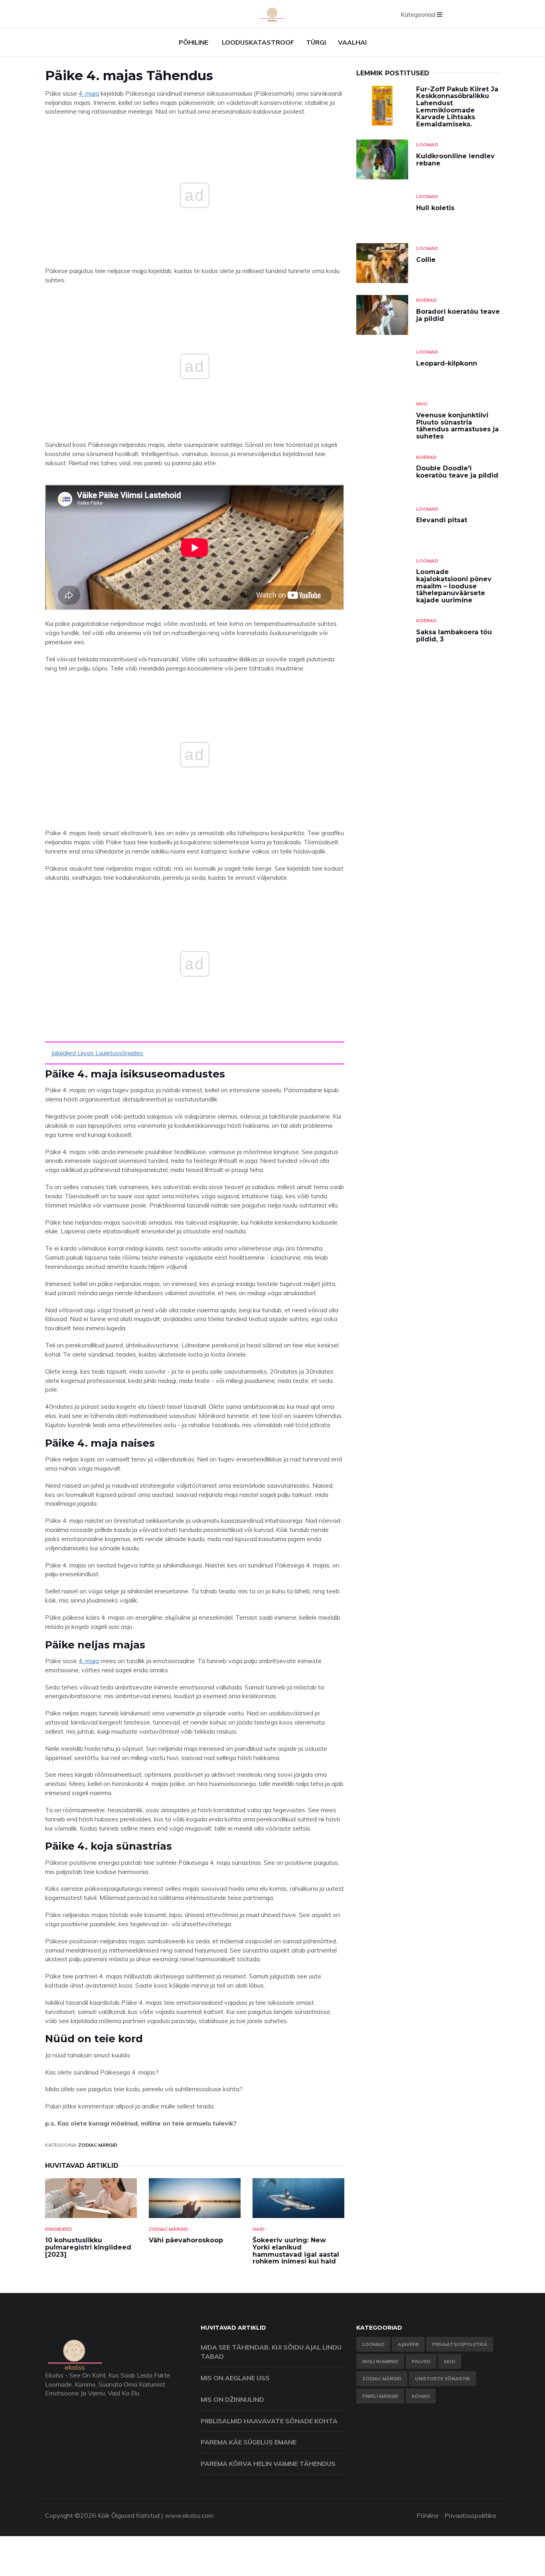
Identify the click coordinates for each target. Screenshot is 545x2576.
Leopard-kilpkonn (447, 363)
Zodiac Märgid (98, 2145)
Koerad (426, 300)
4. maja (89, 93)
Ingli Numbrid (380, 2361)
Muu (422, 404)
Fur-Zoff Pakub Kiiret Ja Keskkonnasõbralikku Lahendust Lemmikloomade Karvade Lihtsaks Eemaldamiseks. (457, 107)
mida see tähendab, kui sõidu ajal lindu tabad (271, 2352)
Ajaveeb (408, 2344)
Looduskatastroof (258, 42)
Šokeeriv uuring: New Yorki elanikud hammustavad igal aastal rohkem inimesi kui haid (296, 2251)
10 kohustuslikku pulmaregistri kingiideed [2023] (88, 2247)
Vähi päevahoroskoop (186, 2240)
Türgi (316, 42)
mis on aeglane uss (235, 2378)
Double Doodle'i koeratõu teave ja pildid (457, 472)
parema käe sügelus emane (249, 2442)
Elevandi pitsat (442, 520)
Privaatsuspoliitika (460, 2344)
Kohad (421, 2396)
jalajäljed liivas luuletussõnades (97, 1053)
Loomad (427, 145)
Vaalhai (352, 42)
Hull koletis (435, 208)
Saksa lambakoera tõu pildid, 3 (454, 636)
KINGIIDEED (58, 2229)
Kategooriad (419, 14)
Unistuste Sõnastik (442, 2378)
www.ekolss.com (189, 2515)
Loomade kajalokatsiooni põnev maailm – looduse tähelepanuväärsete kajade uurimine (454, 586)
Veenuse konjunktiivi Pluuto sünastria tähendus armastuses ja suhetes (457, 426)
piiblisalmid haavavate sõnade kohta (269, 2421)
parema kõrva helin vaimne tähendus (268, 2464)
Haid (259, 2229)
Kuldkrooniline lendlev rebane (455, 160)
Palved (421, 2361)
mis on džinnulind (232, 2399)
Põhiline (194, 42)
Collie (426, 260)
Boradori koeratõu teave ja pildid (458, 315)
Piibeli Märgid (380, 2396)
